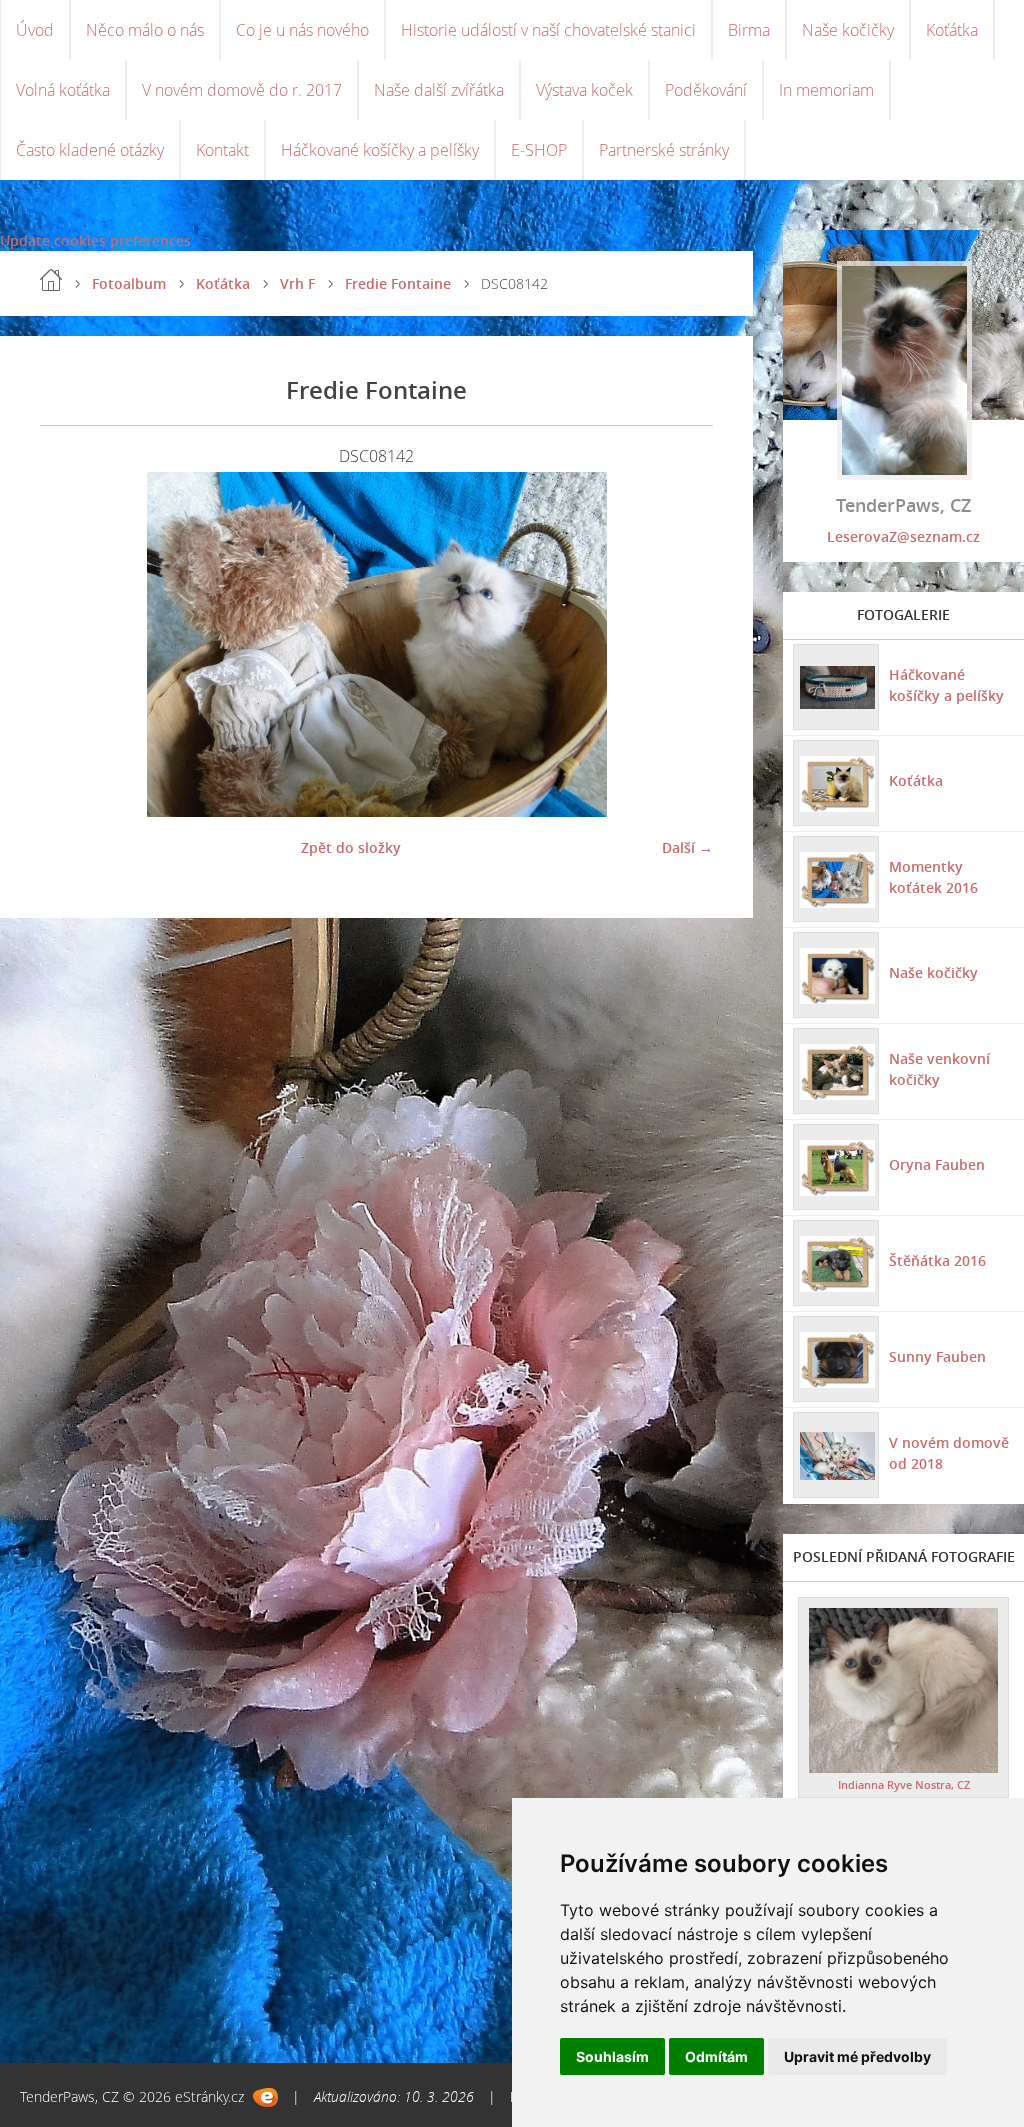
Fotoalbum (129, 283)
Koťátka (952, 30)
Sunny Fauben (937, 1356)
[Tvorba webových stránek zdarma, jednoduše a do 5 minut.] (265, 2097)
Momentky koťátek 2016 (933, 877)
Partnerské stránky (664, 150)
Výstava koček (584, 90)
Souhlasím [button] (612, 2056)
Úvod (35, 30)
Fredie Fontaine (398, 283)
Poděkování (706, 90)
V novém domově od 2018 (949, 1453)
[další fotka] (680, 644)
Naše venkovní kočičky (939, 1069)
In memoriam (826, 90)
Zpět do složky (351, 847)
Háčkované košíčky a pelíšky (380, 150)
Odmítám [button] (716, 2056)
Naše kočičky (848, 30)
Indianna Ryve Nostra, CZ (904, 1784)
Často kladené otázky (90, 150)
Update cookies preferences (95, 240)
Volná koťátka (63, 90)
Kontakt (222, 150)
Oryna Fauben (937, 1164)
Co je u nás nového (302, 30)
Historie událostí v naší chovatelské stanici (548, 30)
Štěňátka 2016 (937, 1260)
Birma (749, 30)
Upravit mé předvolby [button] (857, 2056)
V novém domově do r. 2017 (242, 90)
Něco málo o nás (145, 30)
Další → (687, 847)
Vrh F (297, 283)
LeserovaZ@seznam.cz (903, 536)
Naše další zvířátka (439, 90)
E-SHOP (539, 150)
